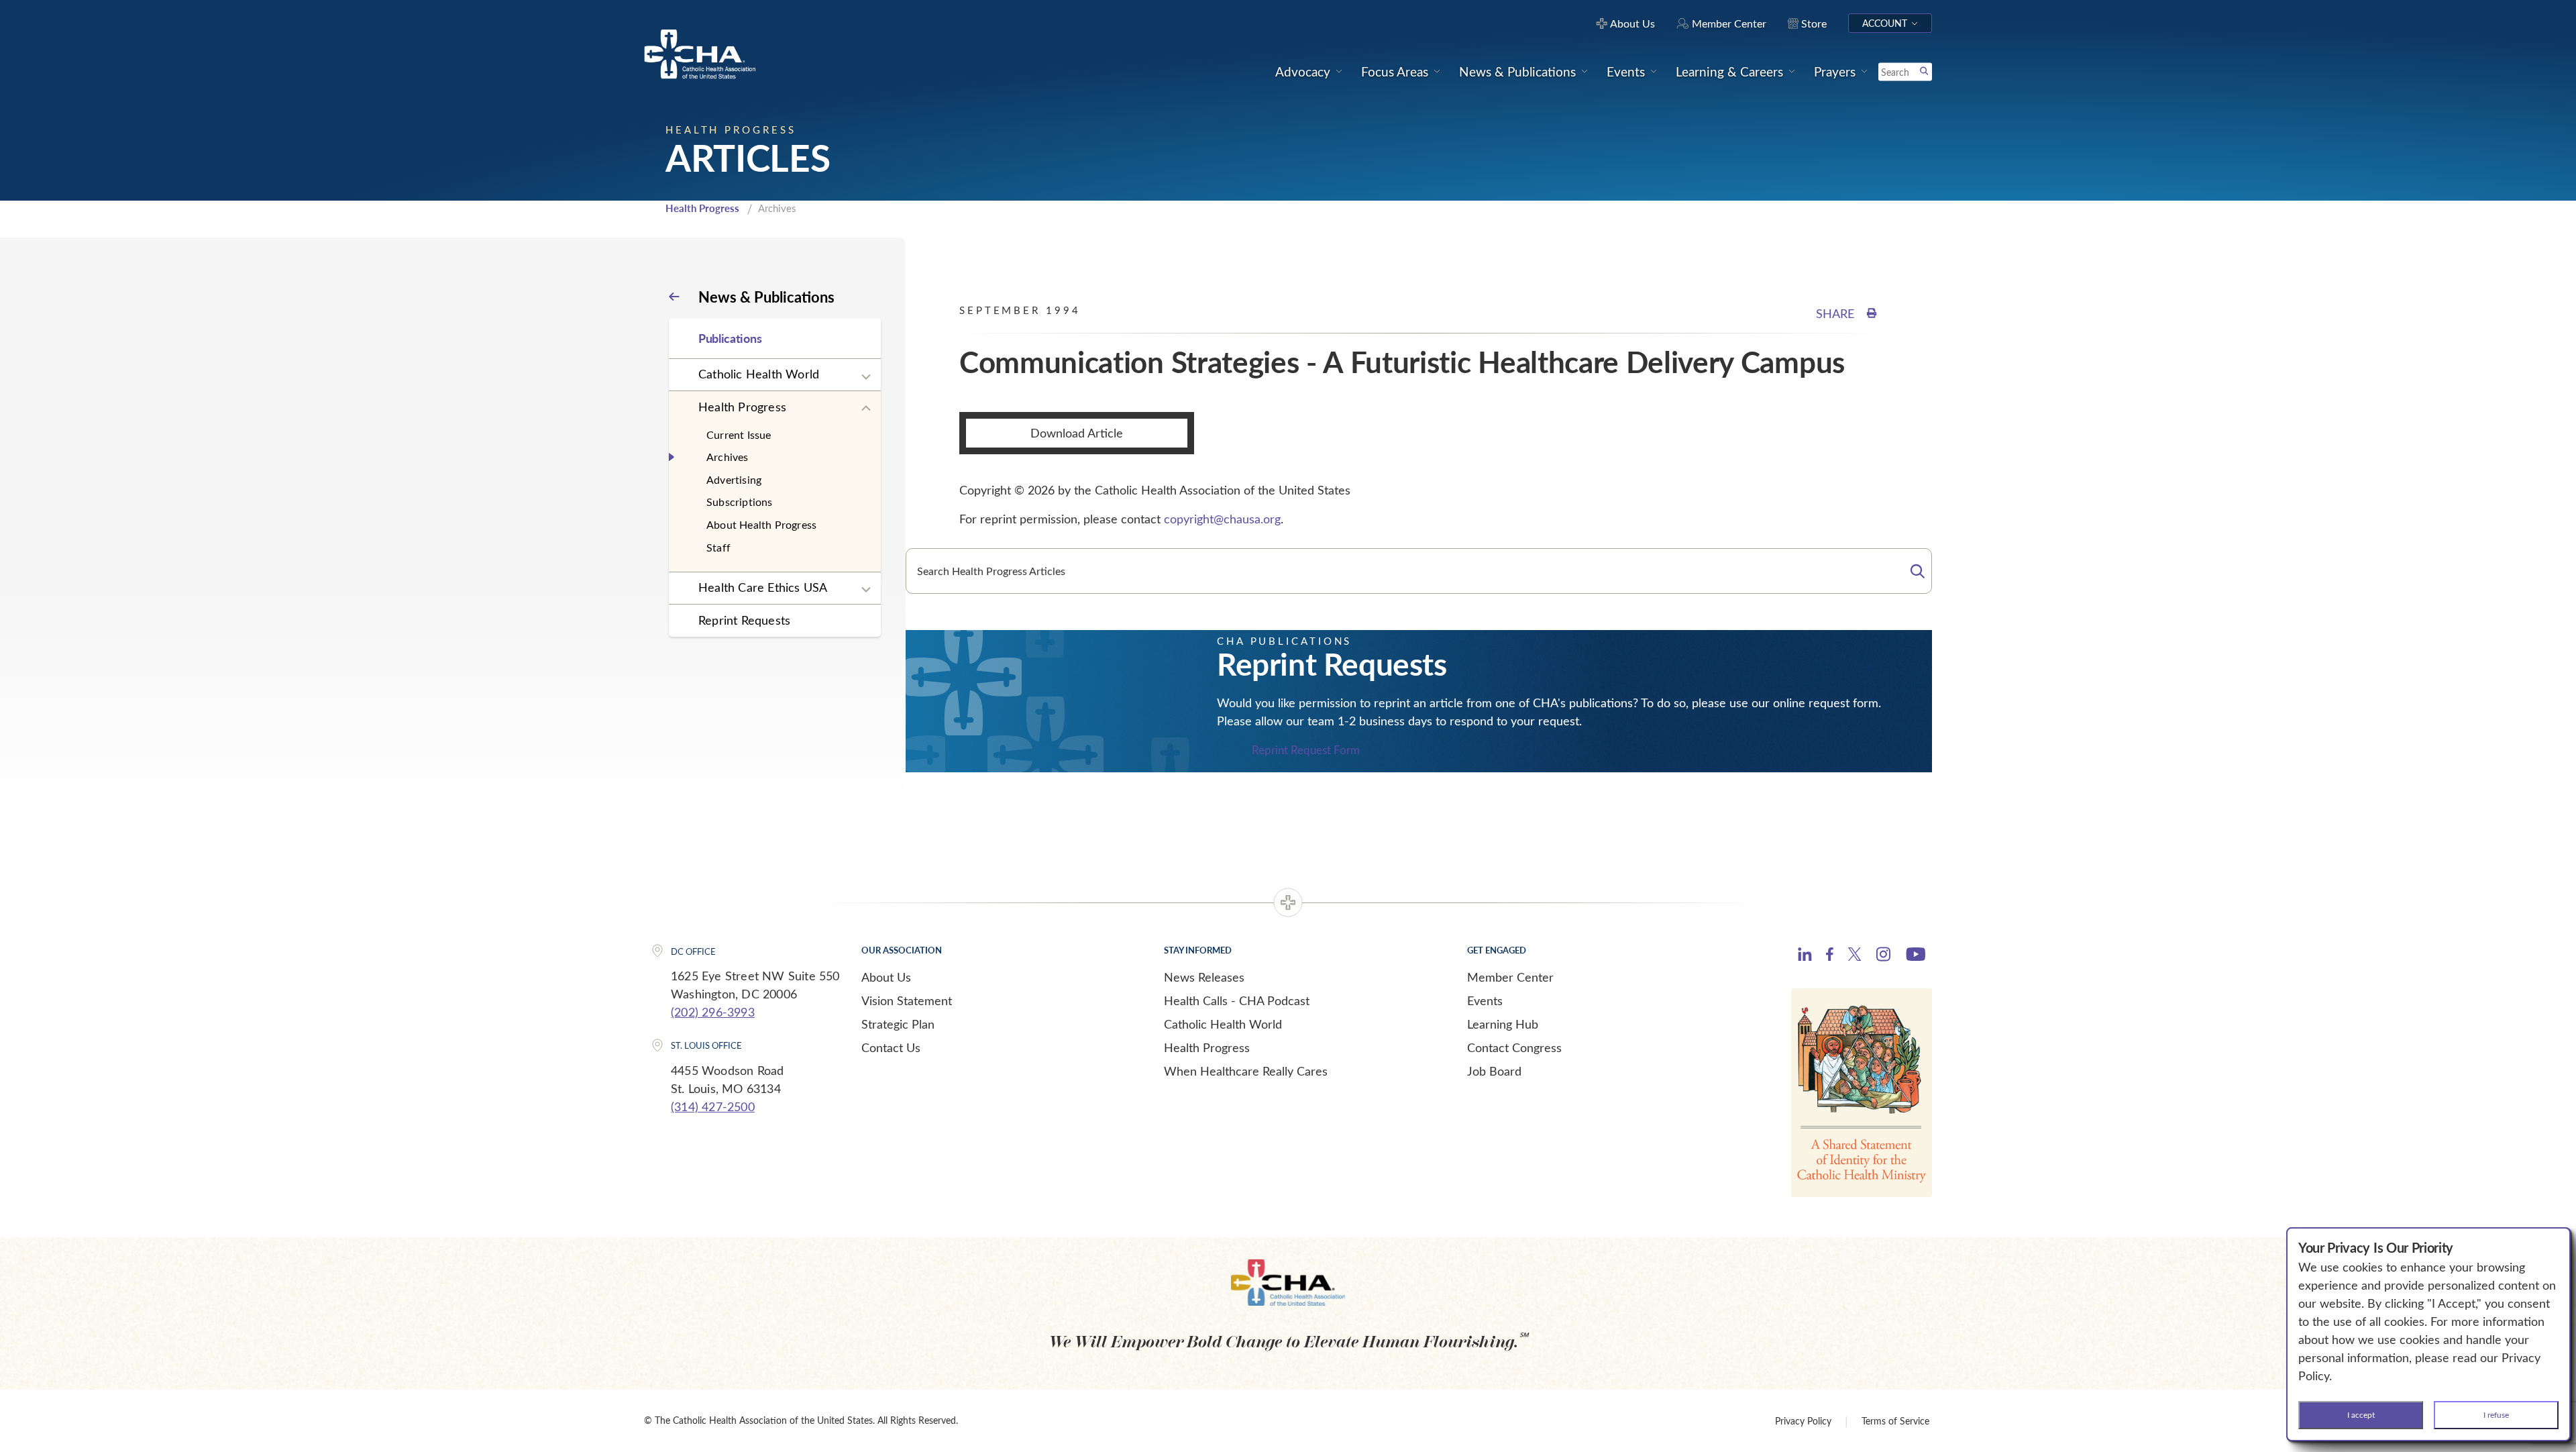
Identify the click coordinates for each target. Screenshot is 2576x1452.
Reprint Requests (744, 620)
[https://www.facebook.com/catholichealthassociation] (1830, 956)
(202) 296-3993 (713, 1012)
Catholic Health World (759, 374)
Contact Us (891, 1047)
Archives (728, 457)
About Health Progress (761, 524)
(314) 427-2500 (713, 1106)
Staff (718, 547)
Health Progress (702, 208)
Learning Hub (1503, 1024)
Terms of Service (1895, 1421)
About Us (886, 977)
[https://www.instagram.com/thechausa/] (1883, 957)
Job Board (1494, 1071)
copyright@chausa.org (1222, 519)
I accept (2361, 1414)
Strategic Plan (898, 1024)
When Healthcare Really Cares (1246, 1071)
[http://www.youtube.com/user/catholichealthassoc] (1916, 956)
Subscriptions (740, 502)
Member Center (1510, 977)
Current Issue (739, 434)
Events (1485, 1000)
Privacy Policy (1803, 1421)
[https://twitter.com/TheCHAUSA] (1855, 956)
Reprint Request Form (1306, 750)
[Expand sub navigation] (866, 377)
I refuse (2496, 1414)
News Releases (1204, 977)
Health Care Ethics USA (763, 587)
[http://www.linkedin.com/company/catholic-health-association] (1805, 956)
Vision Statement (907, 1000)
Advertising (734, 479)
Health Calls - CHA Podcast (1237, 1000)
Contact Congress (1514, 1047)
